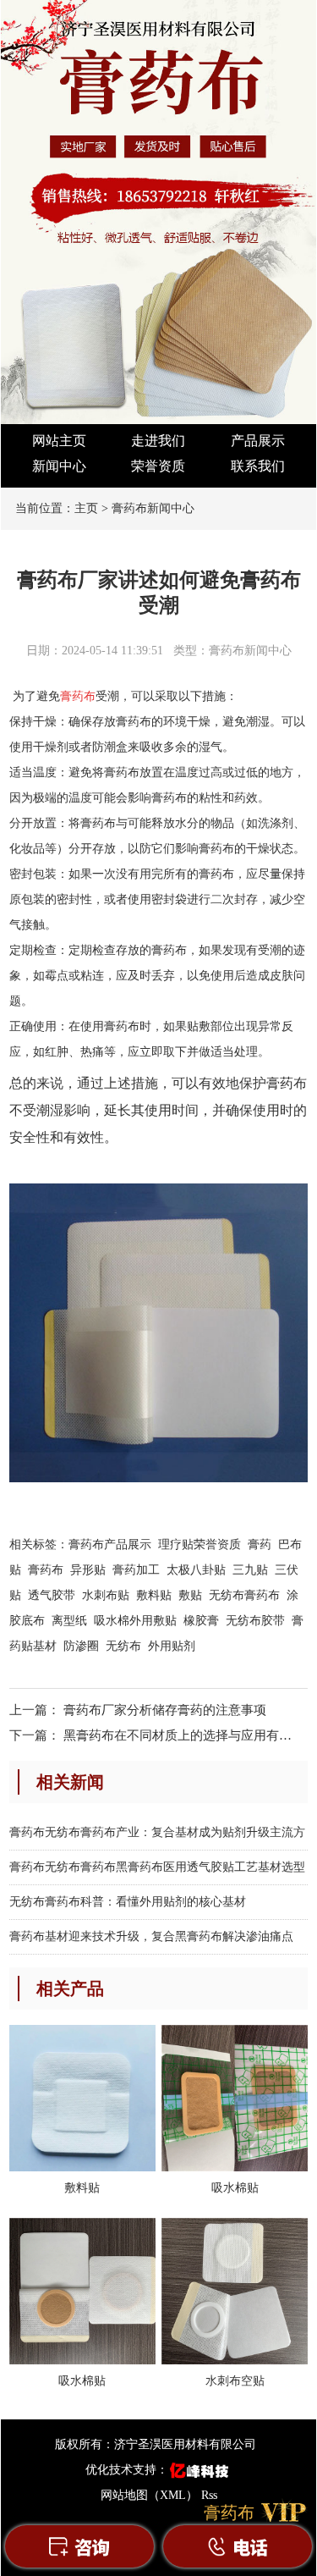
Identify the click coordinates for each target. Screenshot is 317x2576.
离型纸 (69, 1621)
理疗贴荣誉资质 (199, 1544)
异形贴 (88, 1570)
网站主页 (59, 441)
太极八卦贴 (196, 1570)
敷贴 (190, 1595)
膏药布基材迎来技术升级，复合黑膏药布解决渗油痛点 (151, 1936)
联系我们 (258, 466)
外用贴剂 (172, 1646)
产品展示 (258, 441)
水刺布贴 (106, 1595)
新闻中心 (59, 466)
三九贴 (250, 1570)
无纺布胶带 (255, 1621)
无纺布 (123, 1646)
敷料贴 (154, 1595)
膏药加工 (136, 1570)
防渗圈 (81, 1646)
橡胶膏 (201, 1621)
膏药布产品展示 (110, 1544)
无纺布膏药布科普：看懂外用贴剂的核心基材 (128, 1902)
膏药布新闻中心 (153, 508)
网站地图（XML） (149, 2495)
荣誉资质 (158, 466)
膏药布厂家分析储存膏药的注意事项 (165, 1710)
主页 (86, 508)
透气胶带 (52, 1595)
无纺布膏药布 (244, 1595)
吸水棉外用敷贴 (135, 1621)
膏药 (260, 1544)
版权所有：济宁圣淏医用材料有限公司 (156, 2444)
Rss (209, 2495)
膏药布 (78, 696)
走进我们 (158, 441)
